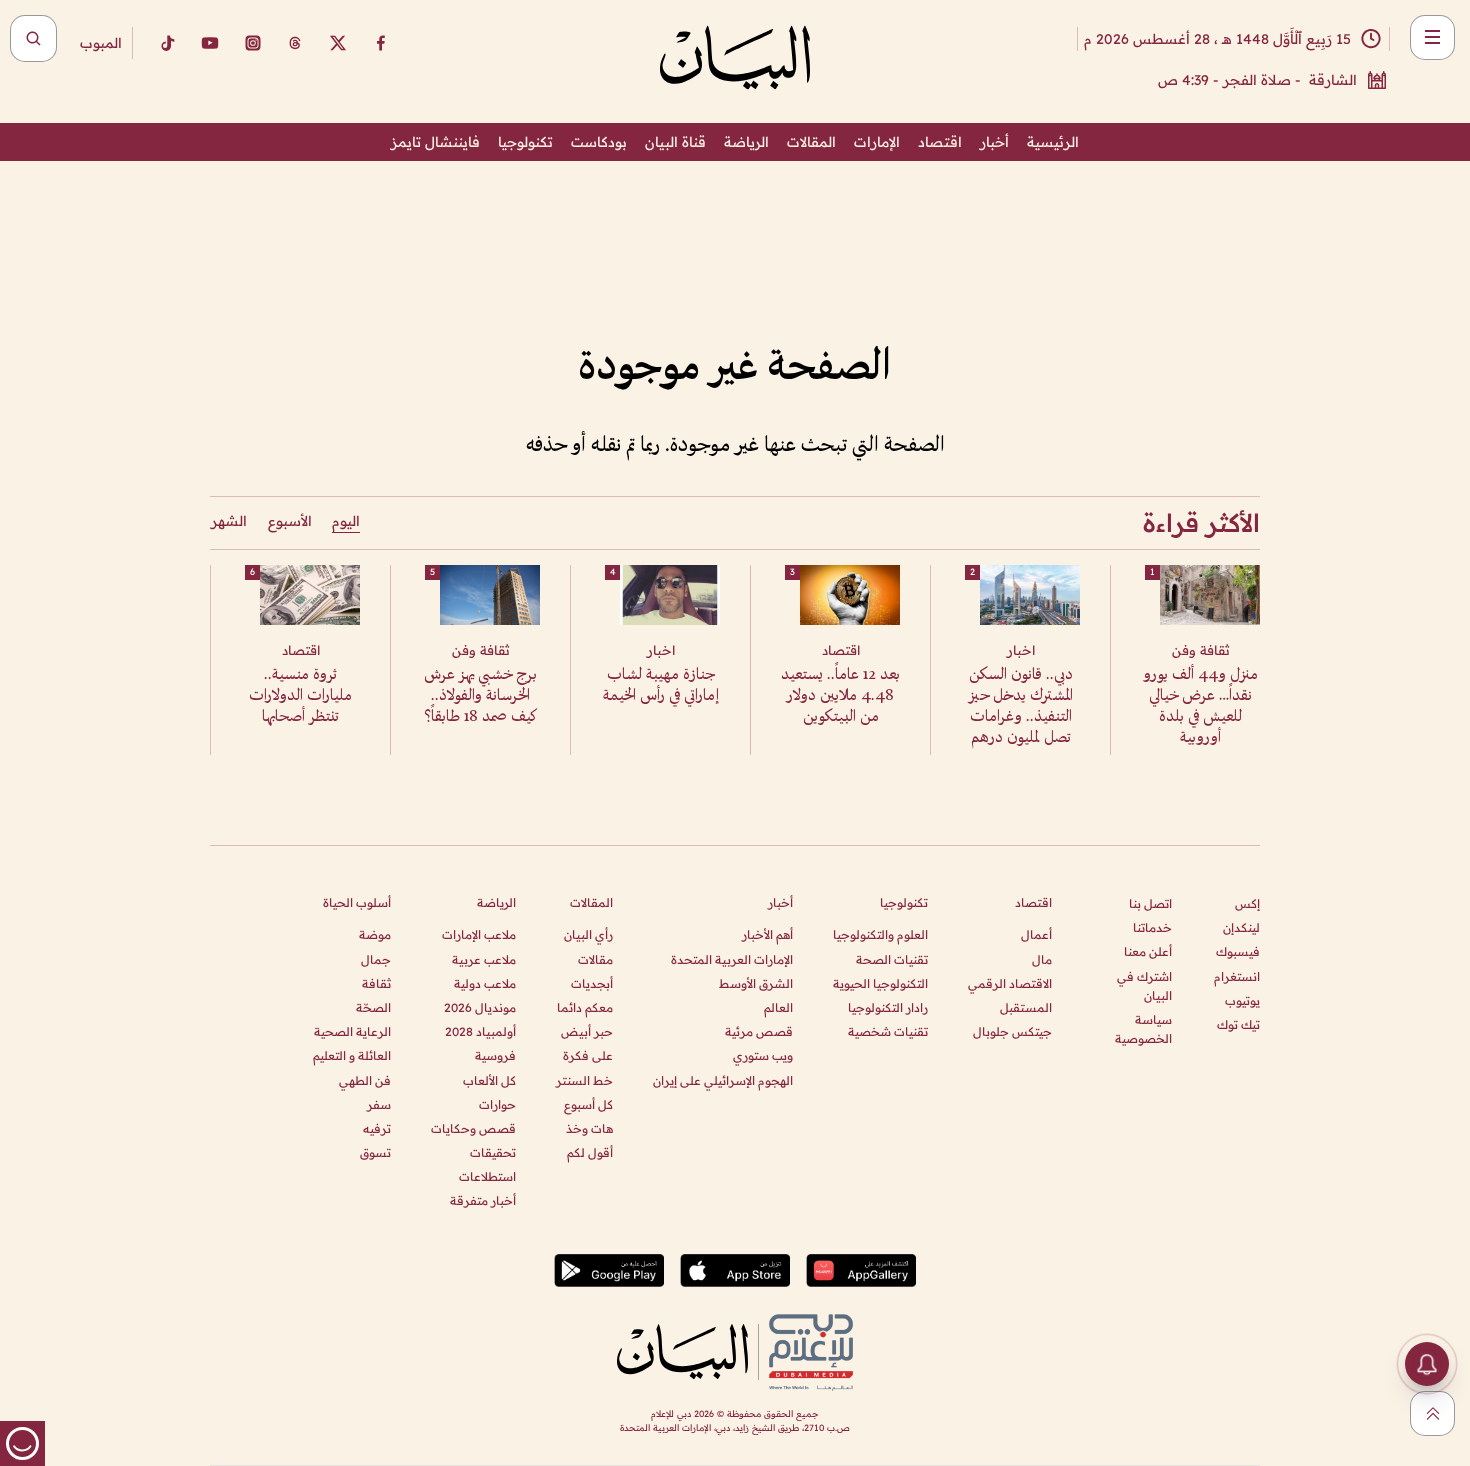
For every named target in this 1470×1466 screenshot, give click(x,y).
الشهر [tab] (229, 521)
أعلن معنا (1148, 951)
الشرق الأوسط (756, 983)
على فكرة (588, 1055)
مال (1042, 959)
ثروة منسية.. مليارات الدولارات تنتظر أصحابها (300, 696)
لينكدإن (1241, 927)
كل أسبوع (588, 1104)
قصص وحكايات (473, 1128)
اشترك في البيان (1144, 986)
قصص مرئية (759, 1031)
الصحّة (373, 1007)
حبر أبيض (587, 1031)
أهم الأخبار (767, 934)
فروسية (495, 1055)
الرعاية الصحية (352, 1031)
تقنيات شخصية (888, 1031)
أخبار (994, 142)
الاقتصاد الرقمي (1010, 983)
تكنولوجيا (525, 142)
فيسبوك (1238, 951)
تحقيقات (493, 1152)
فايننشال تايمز (435, 142)
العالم (778, 1007)
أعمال (1036, 934)
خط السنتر (584, 1080)
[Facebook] (381, 43)
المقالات (811, 142)
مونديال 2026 (480, 1007)
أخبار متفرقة (483, 1200)
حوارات (497, 1104)
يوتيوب (1242, 1000)
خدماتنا (1152, 927)
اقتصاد (940, 142)
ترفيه (377, 1128)
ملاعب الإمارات (479, 934)
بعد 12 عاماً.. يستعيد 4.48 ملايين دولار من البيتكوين (840, 696)
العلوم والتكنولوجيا (880, 934)
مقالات (595, 959)
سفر (379, 1104)
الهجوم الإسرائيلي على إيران (723, 1080)
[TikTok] (167, 43)
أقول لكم (590, 1152)
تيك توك (1238, 1024)
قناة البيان (675, 142)
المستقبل (1026, 1007)
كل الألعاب (489, 1080)
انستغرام (1237, 976)
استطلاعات (487, 1176)
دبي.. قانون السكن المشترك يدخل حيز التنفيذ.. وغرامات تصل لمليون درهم (1021, 707)
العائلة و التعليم (352, 1055)
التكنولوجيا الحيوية (880, 983)
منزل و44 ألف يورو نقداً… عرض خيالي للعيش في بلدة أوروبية (1200, 707)
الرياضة (746, 142)
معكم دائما (585, 1007)
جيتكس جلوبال (1012, 1031)
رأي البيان (588, 934)
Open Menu (1432, 37)
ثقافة (376, 983)
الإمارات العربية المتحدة (732, 959)
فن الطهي (365, 1080)
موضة (375, 934)
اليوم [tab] (346, 521)
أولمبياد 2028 (480, 1031)
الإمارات (877, 142)
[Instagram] (253, 43)
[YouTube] (210, 43)
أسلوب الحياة (357, 902)
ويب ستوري (763, 1055)
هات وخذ (589, 1128)
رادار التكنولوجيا (888, 1007)
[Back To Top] (1432, 1413)
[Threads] (295, 43)
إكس (1247, 903)
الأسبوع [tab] (290, 521)
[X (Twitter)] (338, 43)
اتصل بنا (1150, 903)
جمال (376, 959)
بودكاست (599, 142)
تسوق (375, 1152)
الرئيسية (1053, 142)
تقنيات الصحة (892, 959)
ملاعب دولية (485, 983)
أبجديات (592, 983)
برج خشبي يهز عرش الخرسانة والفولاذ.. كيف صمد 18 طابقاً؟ (480, 696)
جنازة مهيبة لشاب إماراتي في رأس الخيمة (661, 686)
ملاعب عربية (484, 959)
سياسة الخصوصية (1143, 1029)
